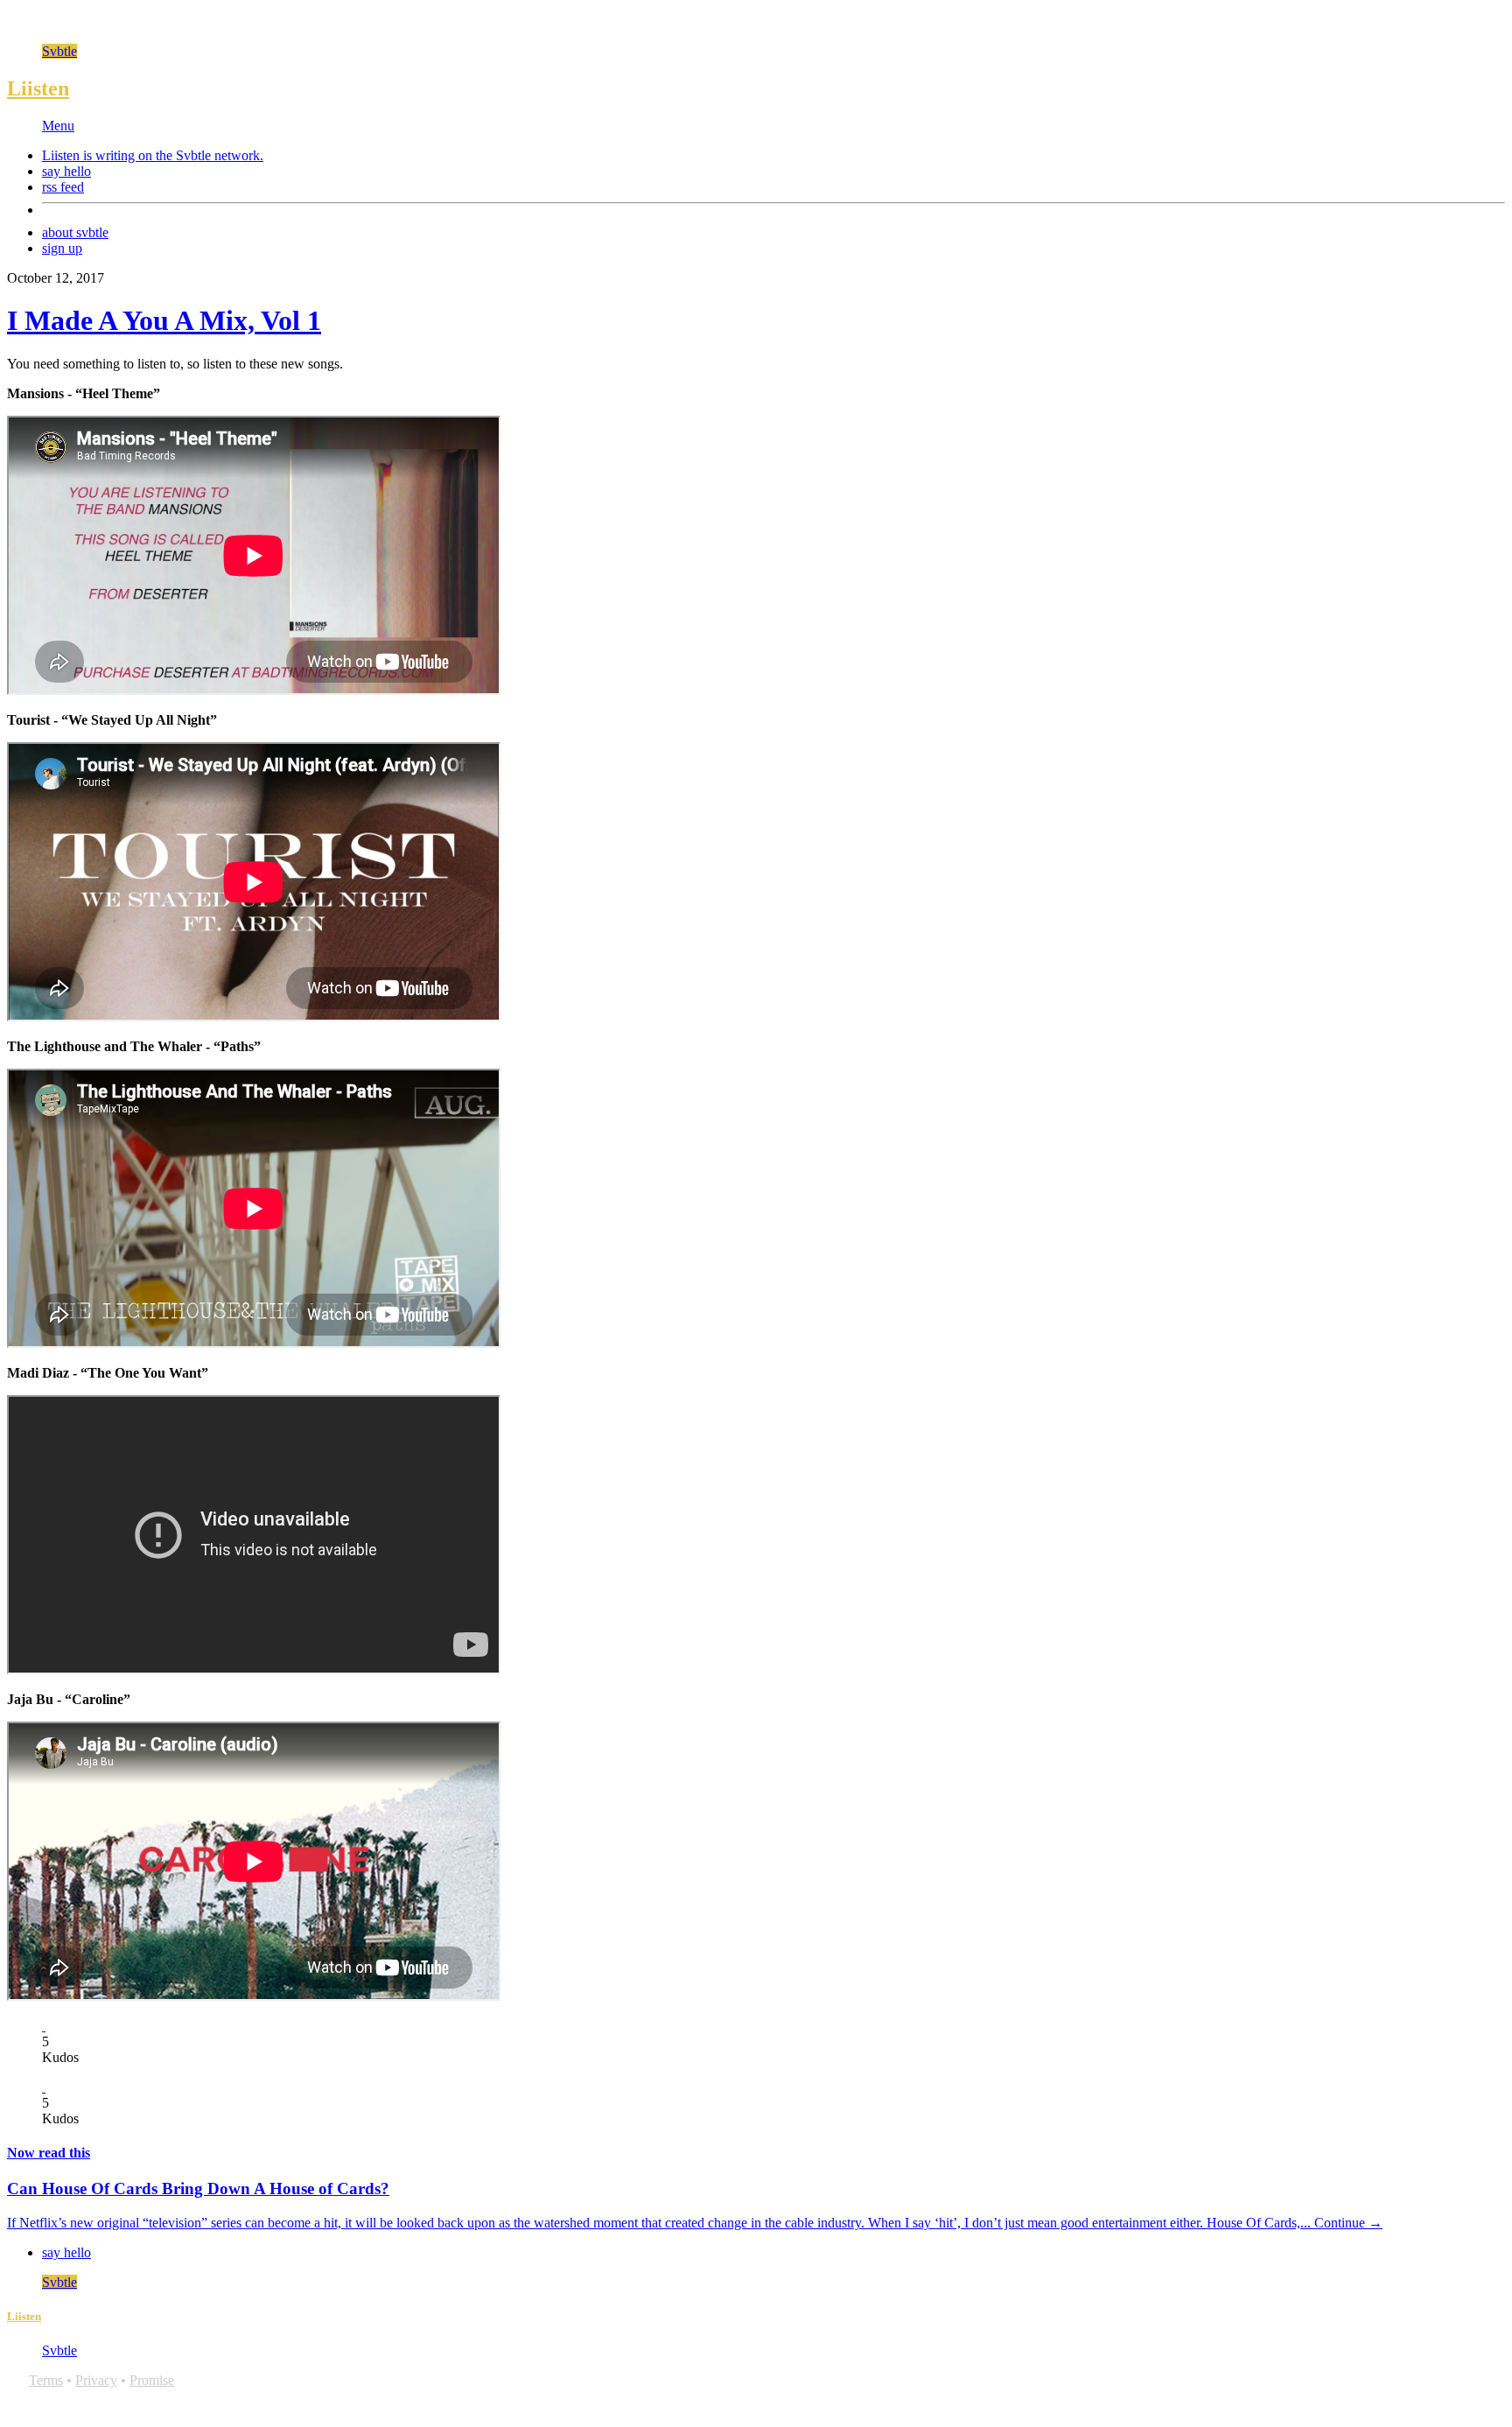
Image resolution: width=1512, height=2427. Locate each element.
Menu (58, 126)
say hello (66, 171)
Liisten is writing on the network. (153, 155)
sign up (62, 248)
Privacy (96, 2380)
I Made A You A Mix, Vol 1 (164, 320)
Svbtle (59, 51)
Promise (152, 2380)
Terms (46, 2380)
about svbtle (75, 232)
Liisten (38, 88)
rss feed (63, 187)
